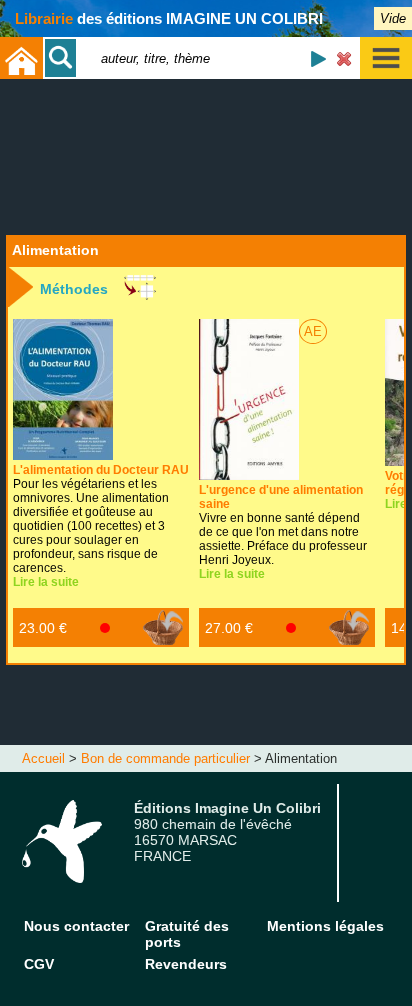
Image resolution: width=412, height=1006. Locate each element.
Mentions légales (325, 926)
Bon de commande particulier (165, 758)
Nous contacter (76, 926)
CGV (39, 964)
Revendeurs (186, 964)
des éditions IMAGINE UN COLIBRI (169, 18)
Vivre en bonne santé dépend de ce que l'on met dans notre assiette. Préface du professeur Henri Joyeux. (283, 525)
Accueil (43, 758)
